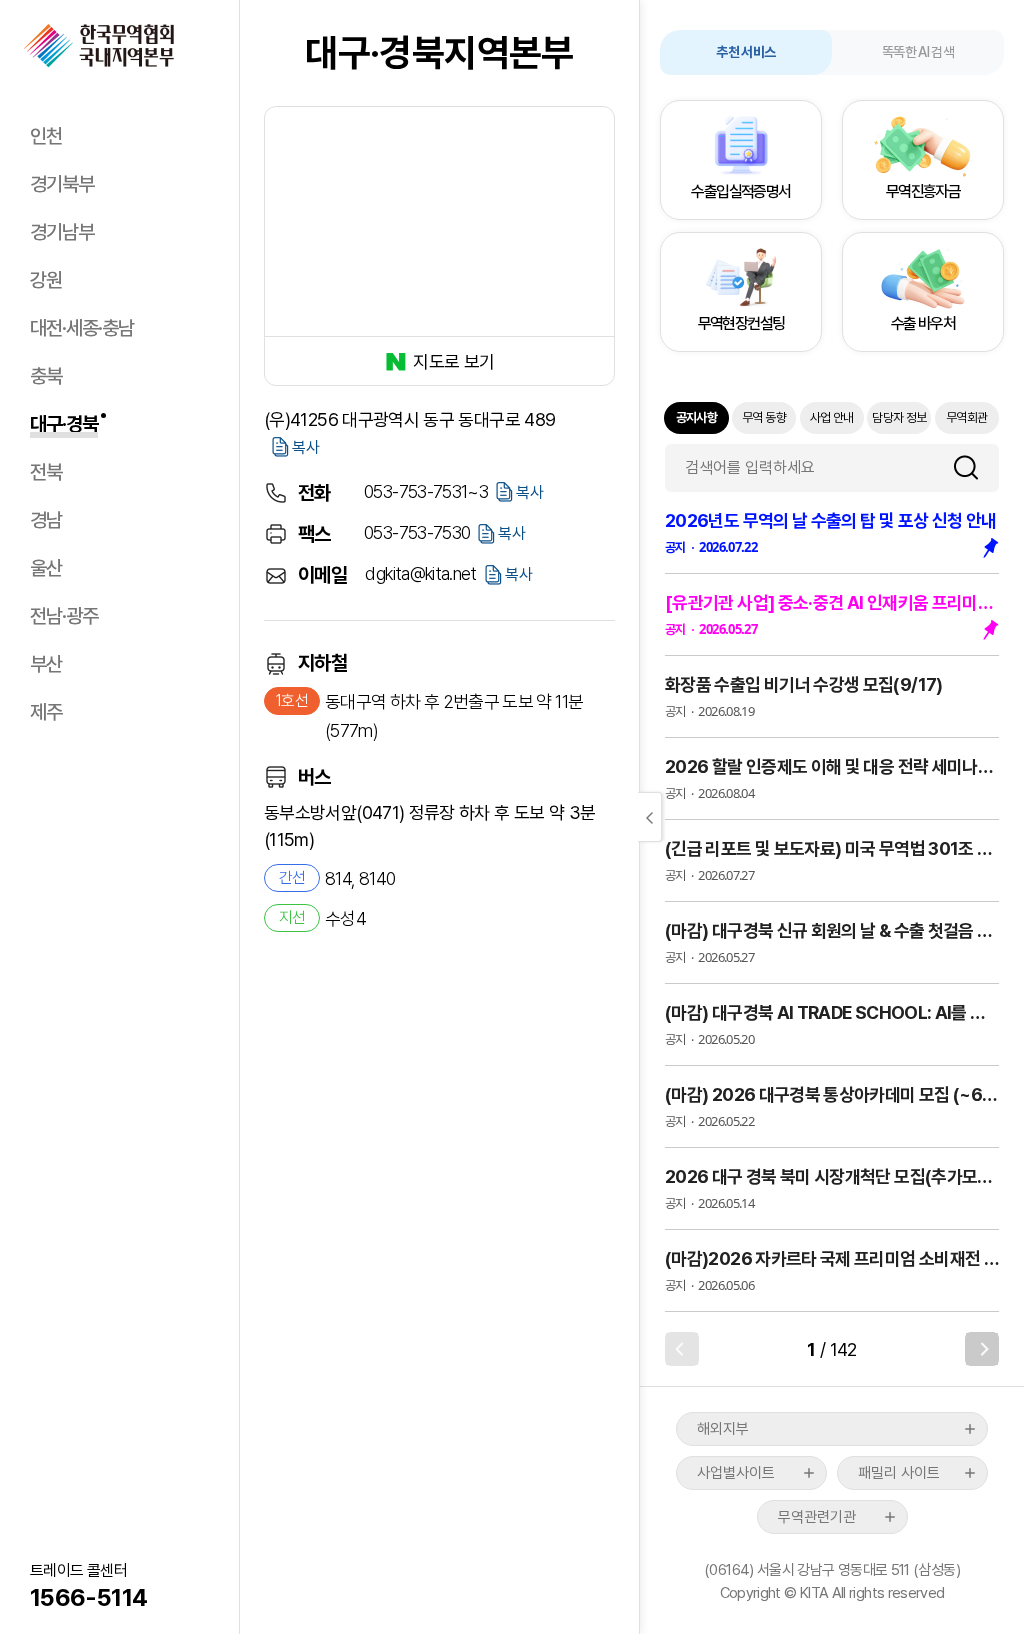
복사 (306, 447)
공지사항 (696, 417)
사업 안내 (832, 417)
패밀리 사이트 (899, 1473)
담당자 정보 (899, 417)
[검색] (974, 467)
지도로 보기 (453, 361)
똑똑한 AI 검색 (918, 52)
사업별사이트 (736, 1473)
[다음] (982, 1349)
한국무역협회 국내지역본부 (99, 46)
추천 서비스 (745, 52)
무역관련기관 (817, 1517)
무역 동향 (764, 417)
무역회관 (966, 417)
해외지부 (723, 1429)
